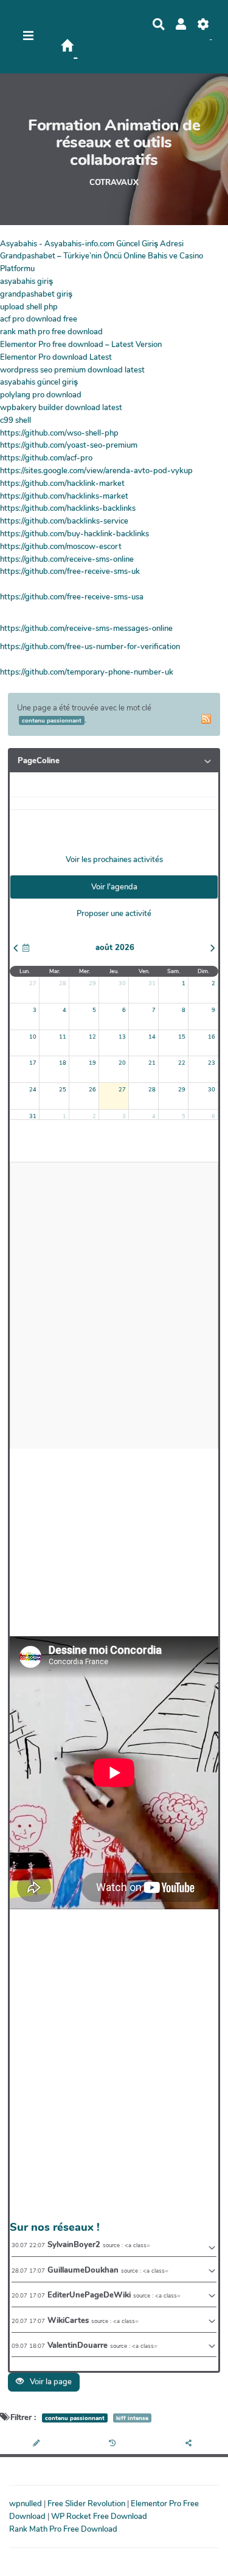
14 (152, 1037)
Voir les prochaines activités (114, 860)
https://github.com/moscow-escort (61, 547)
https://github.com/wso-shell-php (59, 433)
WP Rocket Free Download (99, 2517)
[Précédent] (16, 948)
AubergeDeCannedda (174, 52)
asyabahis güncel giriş (39, 382)
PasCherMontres (70, 67)
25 (63, 1090)
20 (122, 1063)
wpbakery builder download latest (61, 408)
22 (182, 1063)
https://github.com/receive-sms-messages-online (86, 629)
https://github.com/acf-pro (46, 458)
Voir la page (50, 2382)
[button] (181, 24)
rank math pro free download (51, 332)
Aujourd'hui (26, 948)
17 (33, 1063)
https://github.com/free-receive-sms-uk (70, 572)
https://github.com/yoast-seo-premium (69, 445)
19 (92, 1063)
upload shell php (29, 307)
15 (182, 1037)
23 (212, 1063)
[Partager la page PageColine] (190, 2444)
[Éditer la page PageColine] (38, 2444)
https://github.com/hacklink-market (62, 484)
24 (33, 1090)
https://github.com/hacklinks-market (64, 496)
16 (212, 1037)
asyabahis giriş (26, 282)
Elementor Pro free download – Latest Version (81, 345)
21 (152, 1063)
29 (92, 983)
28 (63, 983)
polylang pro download (41, 395)
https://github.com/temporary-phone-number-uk (87, 672)
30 (122, 983)
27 (33, 983)
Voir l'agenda (114, 887)
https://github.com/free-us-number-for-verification (90, 647)
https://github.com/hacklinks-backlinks (68, 508)
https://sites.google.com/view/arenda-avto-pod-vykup (96, 471)
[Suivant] (213, 948)
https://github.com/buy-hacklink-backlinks (74, 534)
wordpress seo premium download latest (72, 370)
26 (92, 1090)
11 (63, 1037)
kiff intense (132, 2418)
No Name (173, 39)
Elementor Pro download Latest (56, 357)
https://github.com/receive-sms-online (67, 559)
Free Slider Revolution (87, 2504)
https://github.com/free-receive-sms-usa (72, 597)
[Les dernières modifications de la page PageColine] (114, 2444)
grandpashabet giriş (36, 294)
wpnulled (26, 2504)
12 (92, 1037)
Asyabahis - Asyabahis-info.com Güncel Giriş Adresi (92, 244)
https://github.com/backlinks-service (64, 521)
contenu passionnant (75, 2418)
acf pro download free (39, 319)
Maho (199, 39)
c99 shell (16, 420)
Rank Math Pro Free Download (63, 2529)
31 (152, 983)
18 (63, 1063)
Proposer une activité (114, 914)
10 (33, 1037)
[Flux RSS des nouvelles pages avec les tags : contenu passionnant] (206, 719)
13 (122, 1037)
